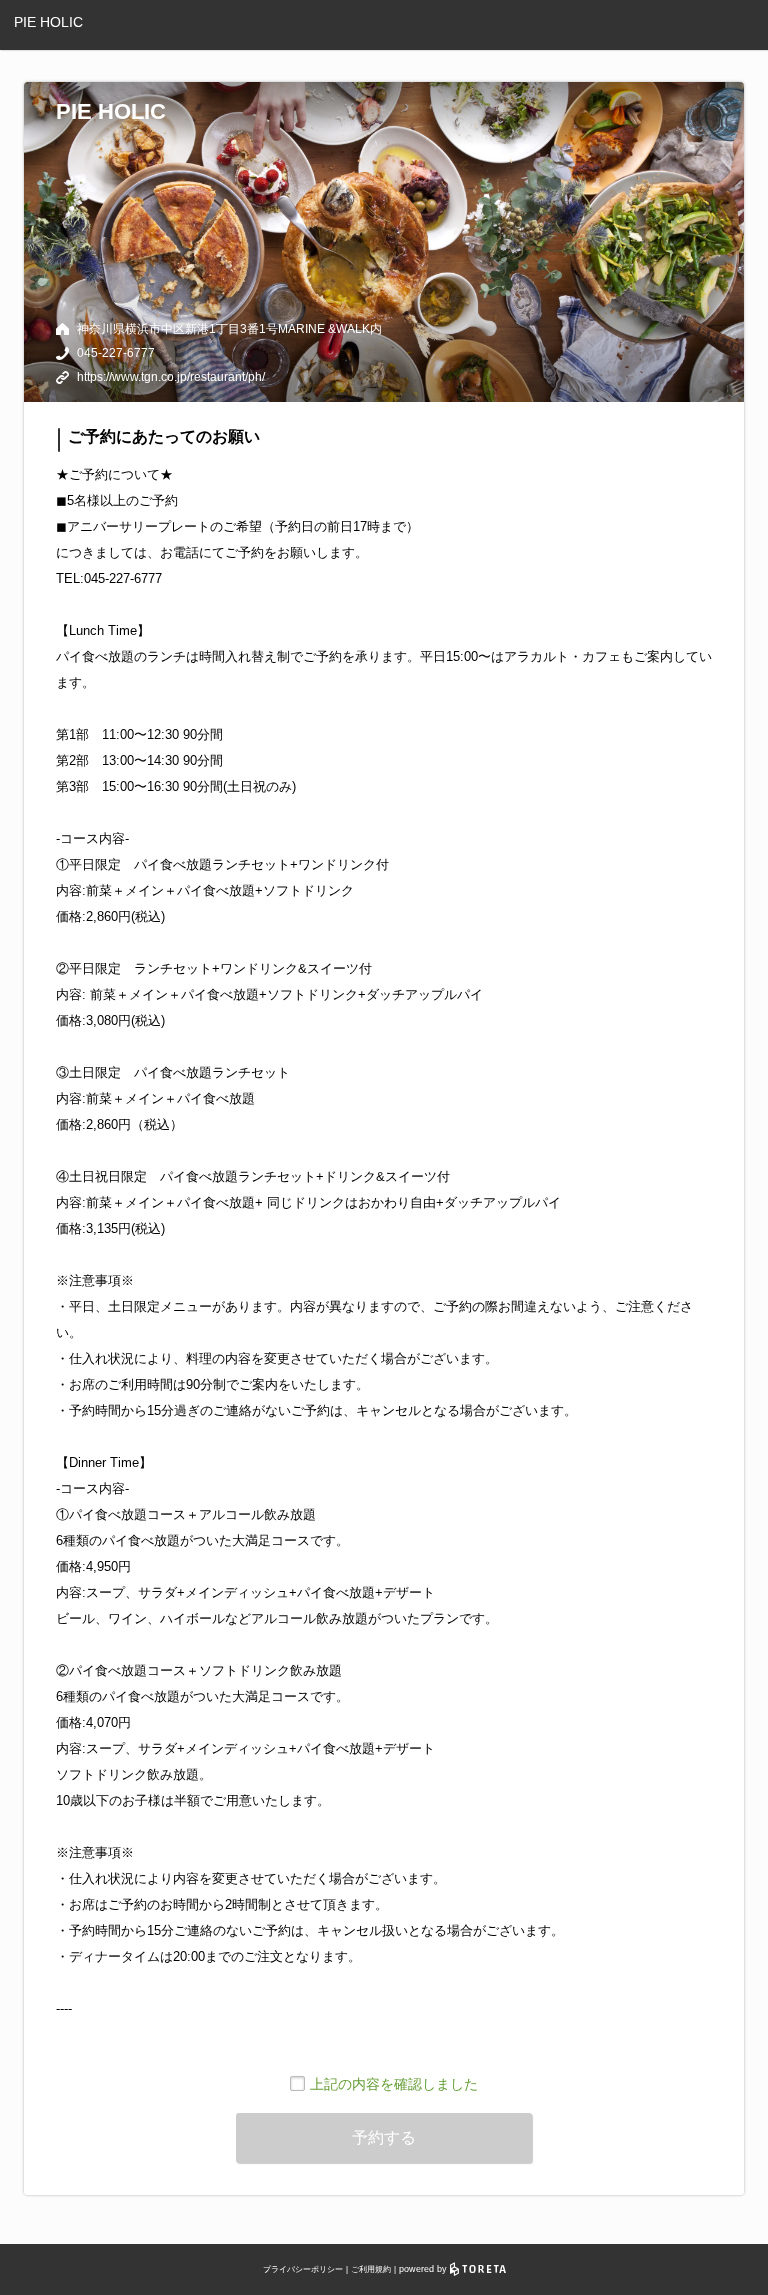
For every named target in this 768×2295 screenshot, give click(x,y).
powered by (424, 2269)
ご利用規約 (371, 2269)
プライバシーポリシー (303, 2269)
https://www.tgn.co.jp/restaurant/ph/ (171, 377)
